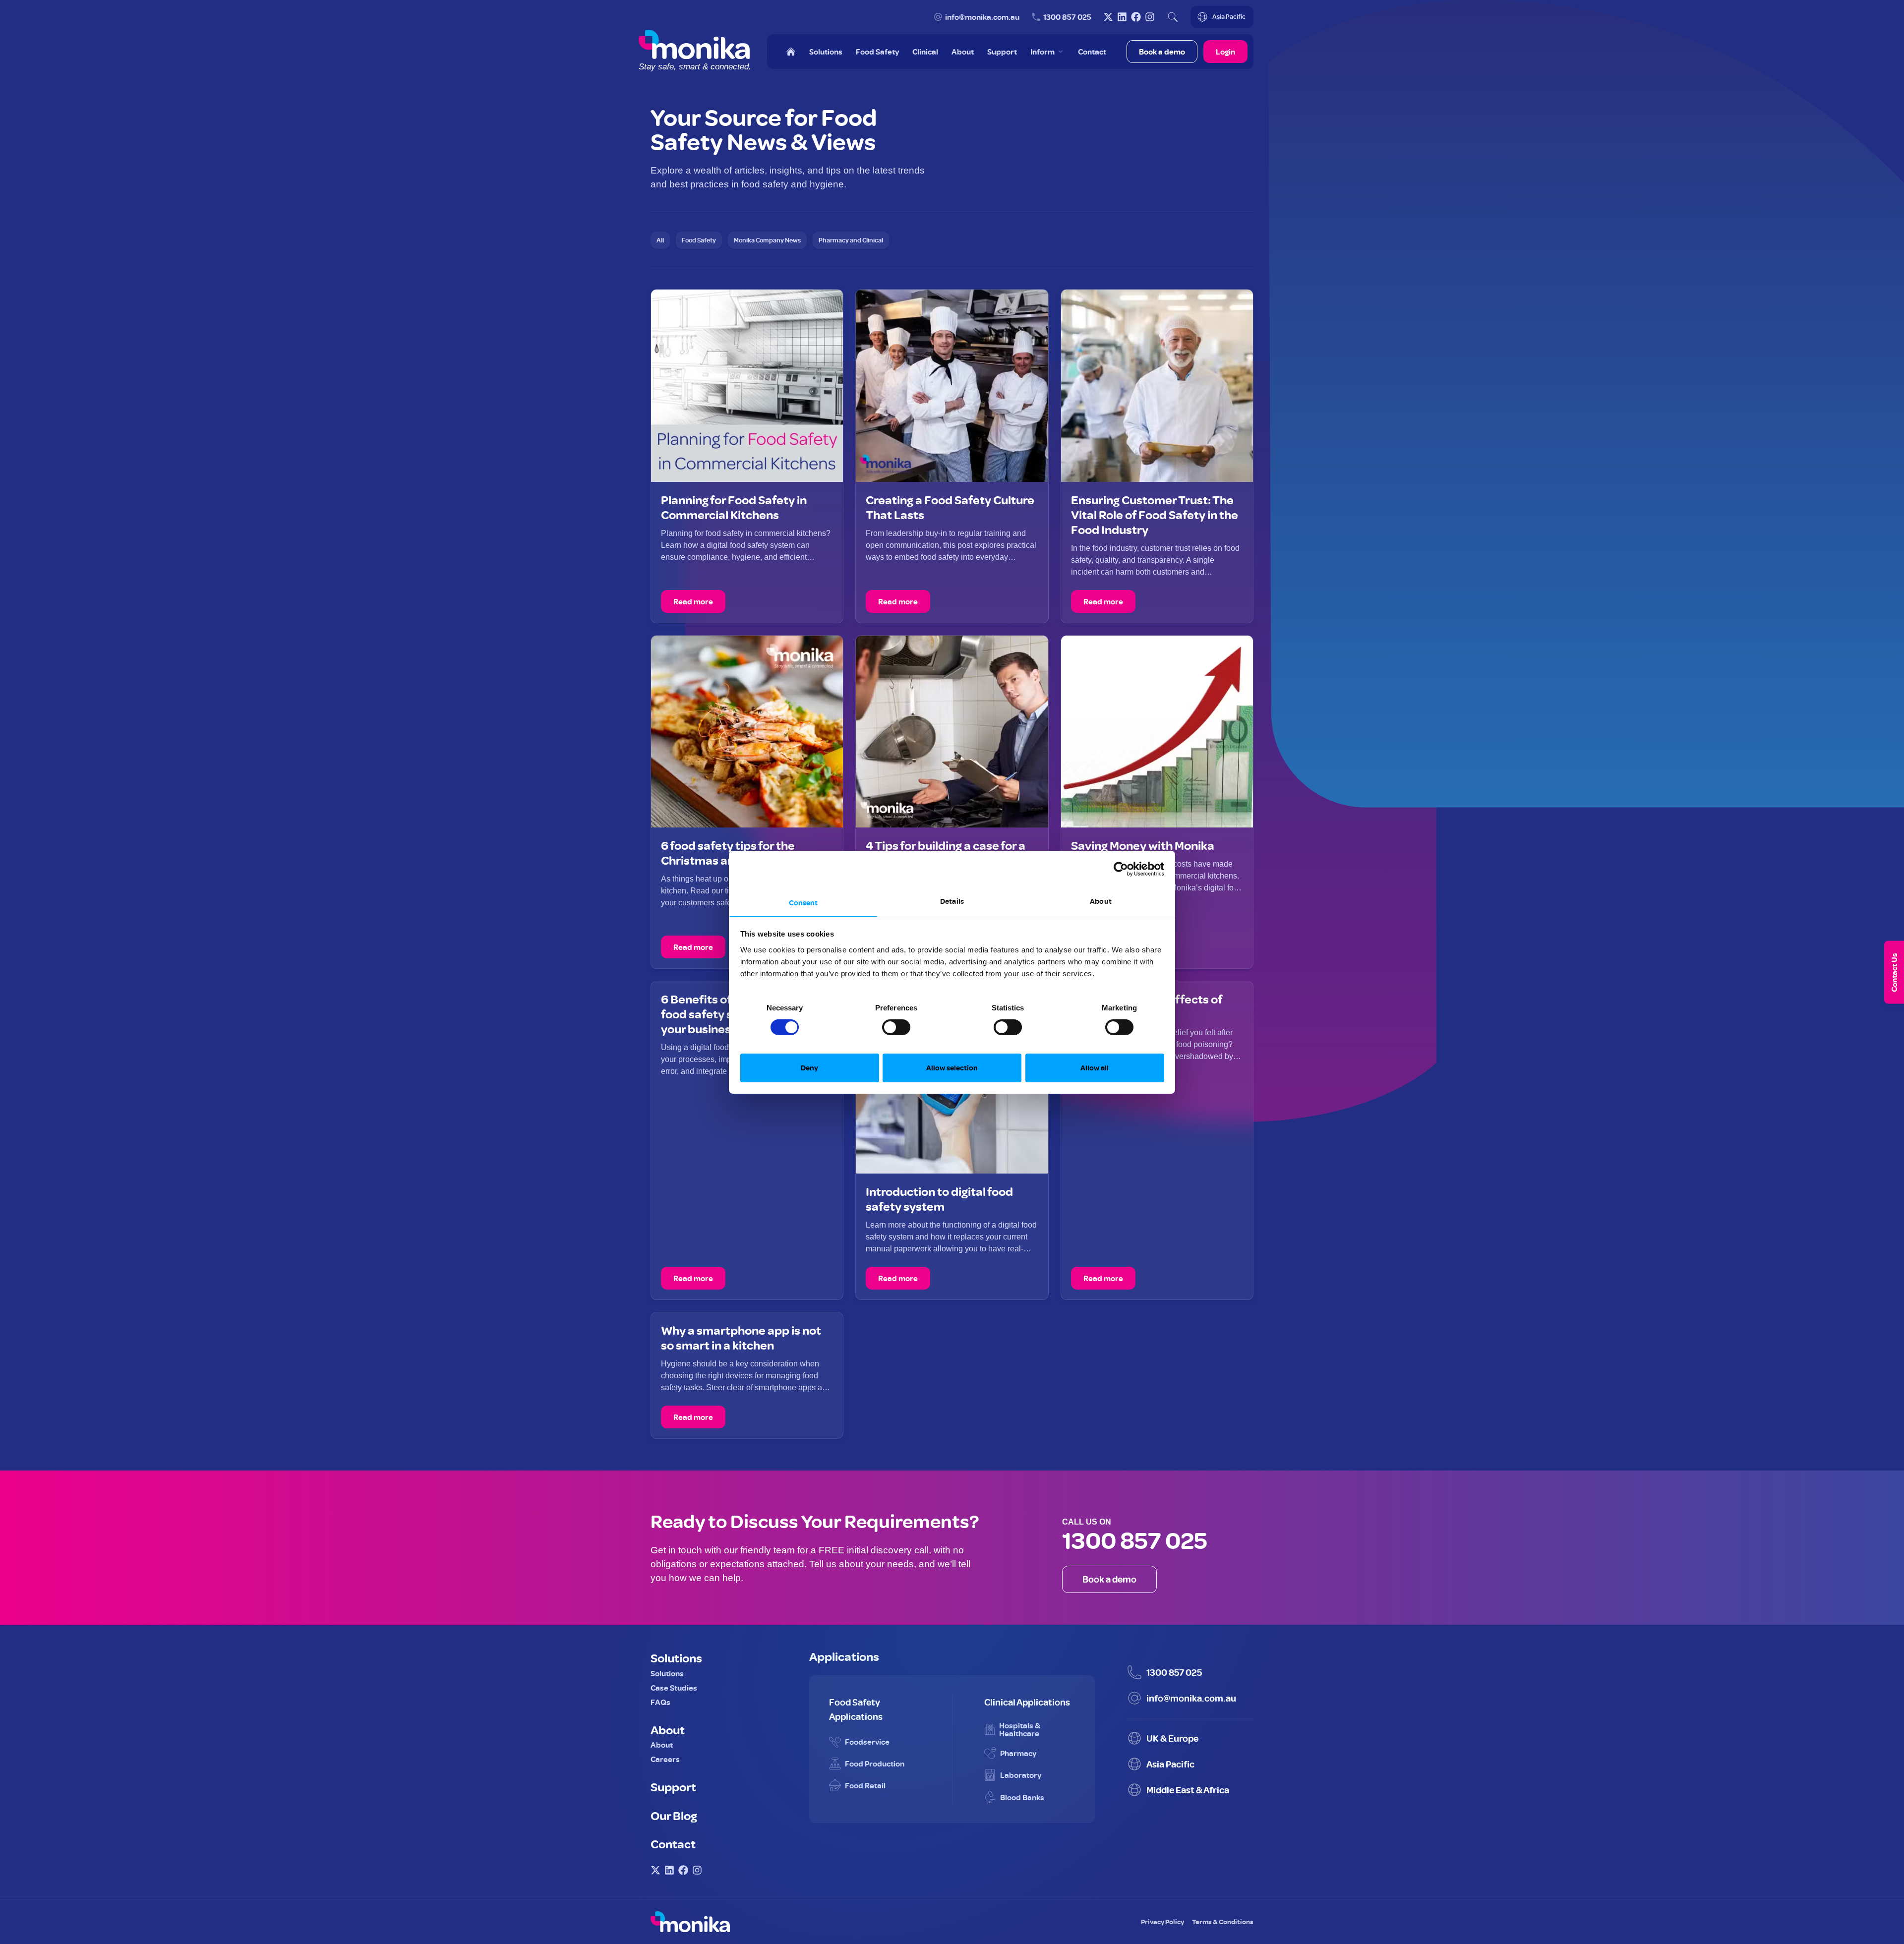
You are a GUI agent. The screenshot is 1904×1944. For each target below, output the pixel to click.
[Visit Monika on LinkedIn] (1122, 17)
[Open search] (1173, 17)
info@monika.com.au (982, 17)
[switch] (886, 1023)
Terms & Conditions (1223, 1921)
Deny (809, 1068)
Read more (693, 601)
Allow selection (952, 1068)
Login (1225, 52)
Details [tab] (952, 901)
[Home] (791, 52)
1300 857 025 (1067, 17)
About (668, 1729)
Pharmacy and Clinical (851, 240)
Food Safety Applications (856, 1709)
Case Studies (674, 1688)
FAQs (660, 1702)
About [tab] (1101, 901)
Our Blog (674, 1815)
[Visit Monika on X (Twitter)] (1108, 17)
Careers (665, 1759)
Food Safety (699, 240)
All (660, 240)
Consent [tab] (803, 902)
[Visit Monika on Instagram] (1150, 17)
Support (673, 1786)
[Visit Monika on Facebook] (1136, 17)
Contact (673, 1843)
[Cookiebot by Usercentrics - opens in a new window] (1121, 869)
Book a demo (1162, 52)
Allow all (1095, 1068)
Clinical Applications (1027, 1702)
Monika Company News (767, 240)
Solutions (676, 1657)
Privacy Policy (1162, 1921)
